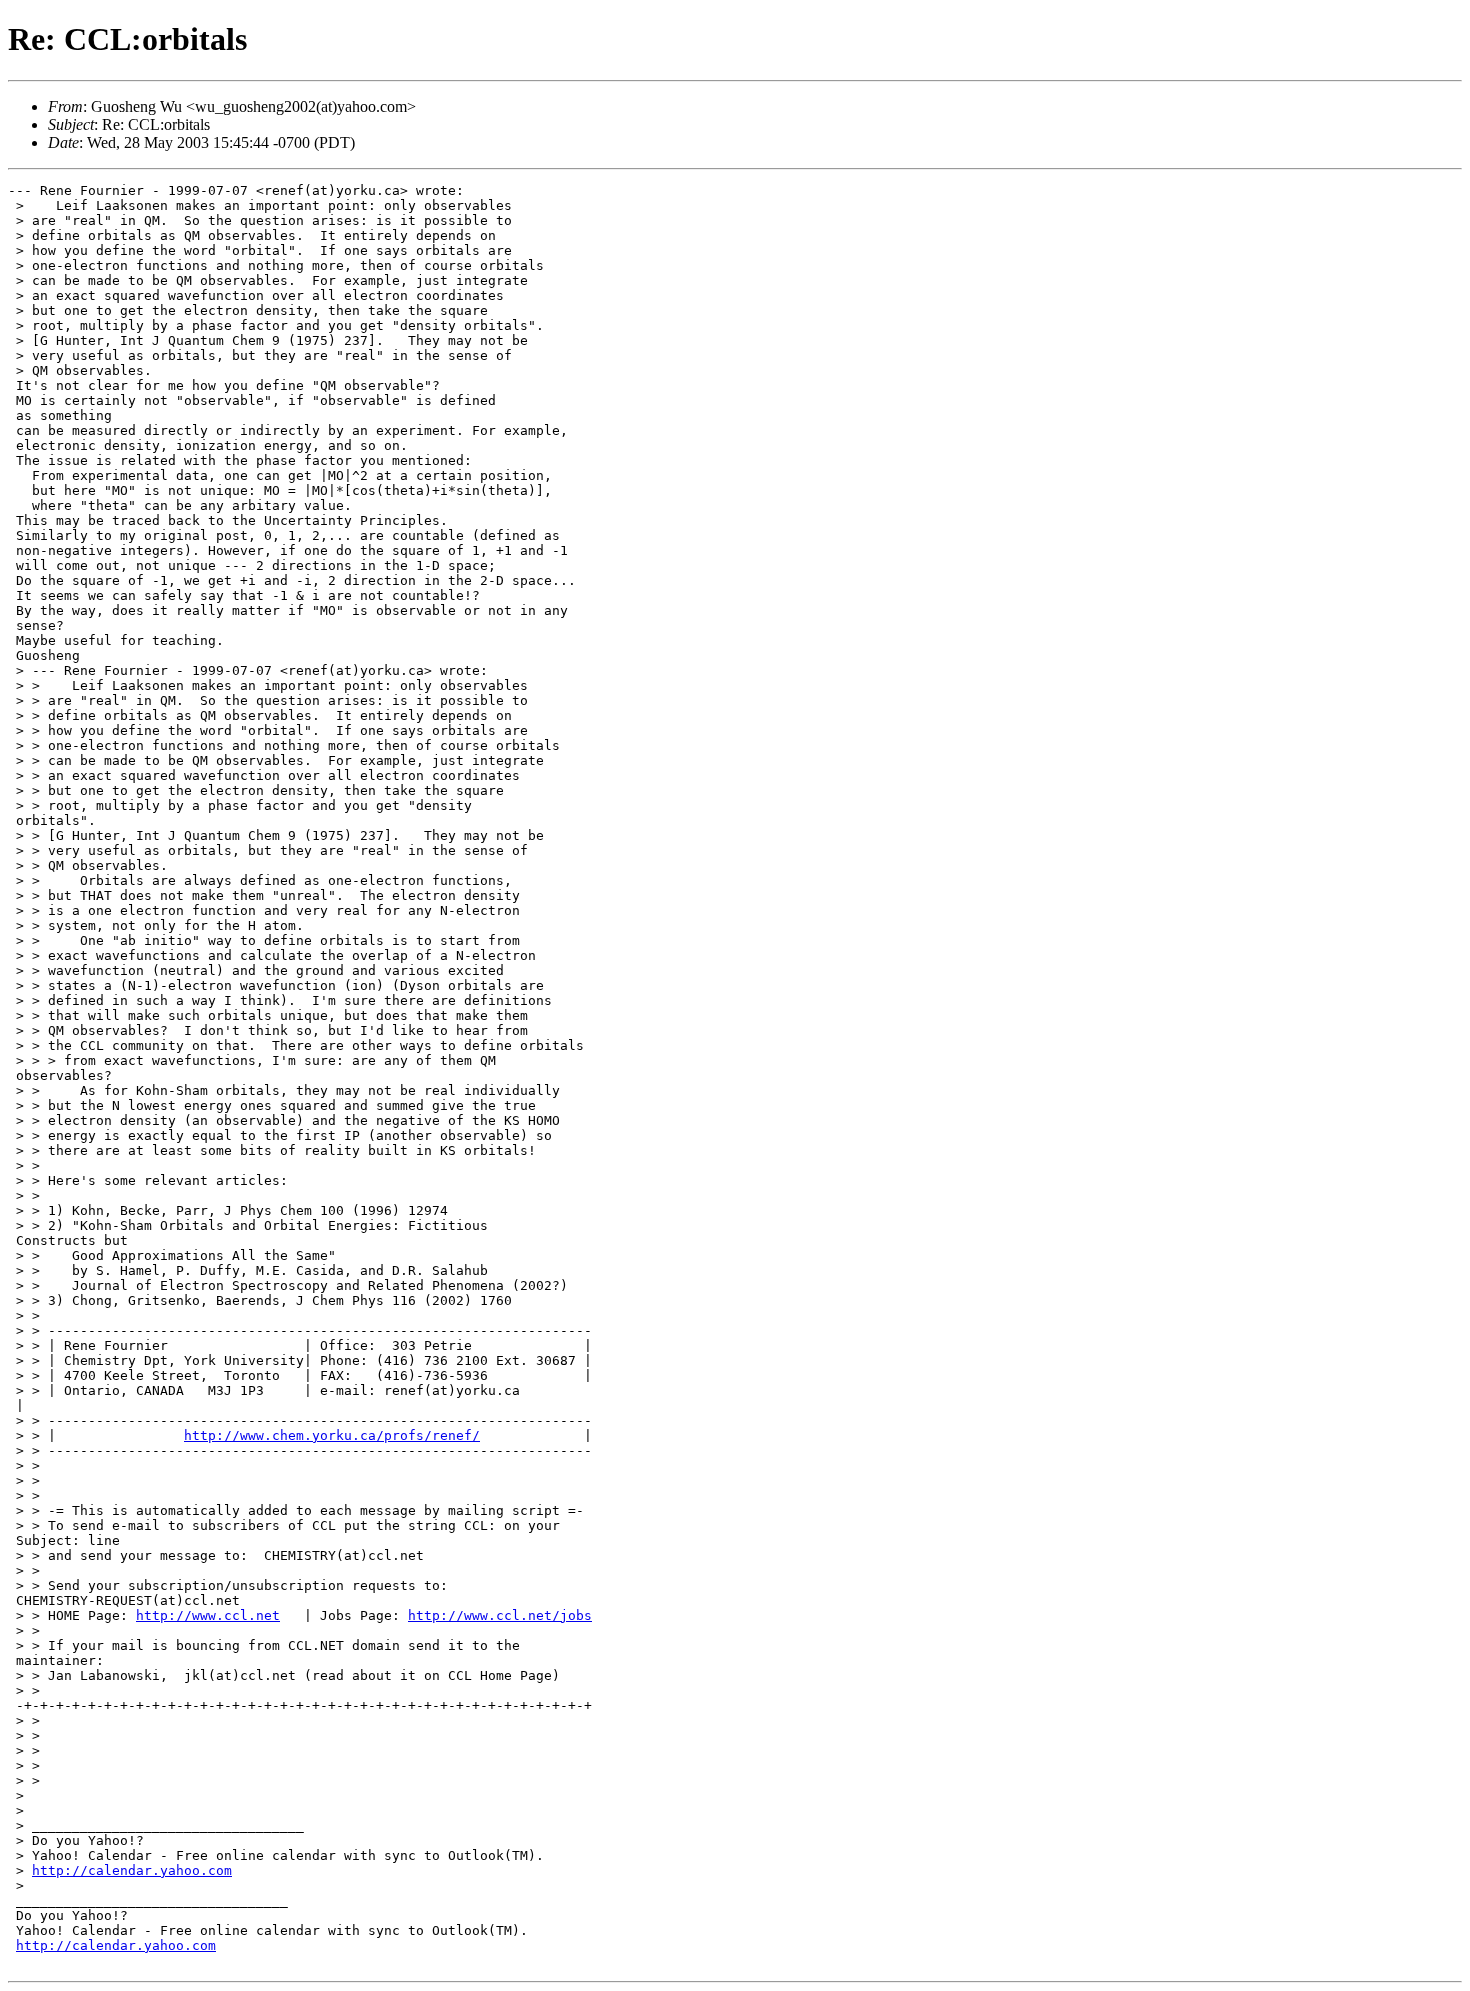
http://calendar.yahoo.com (132, 1870)
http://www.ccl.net (208, 1615)
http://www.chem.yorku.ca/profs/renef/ (332, 1435)
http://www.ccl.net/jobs (500, 1615)
